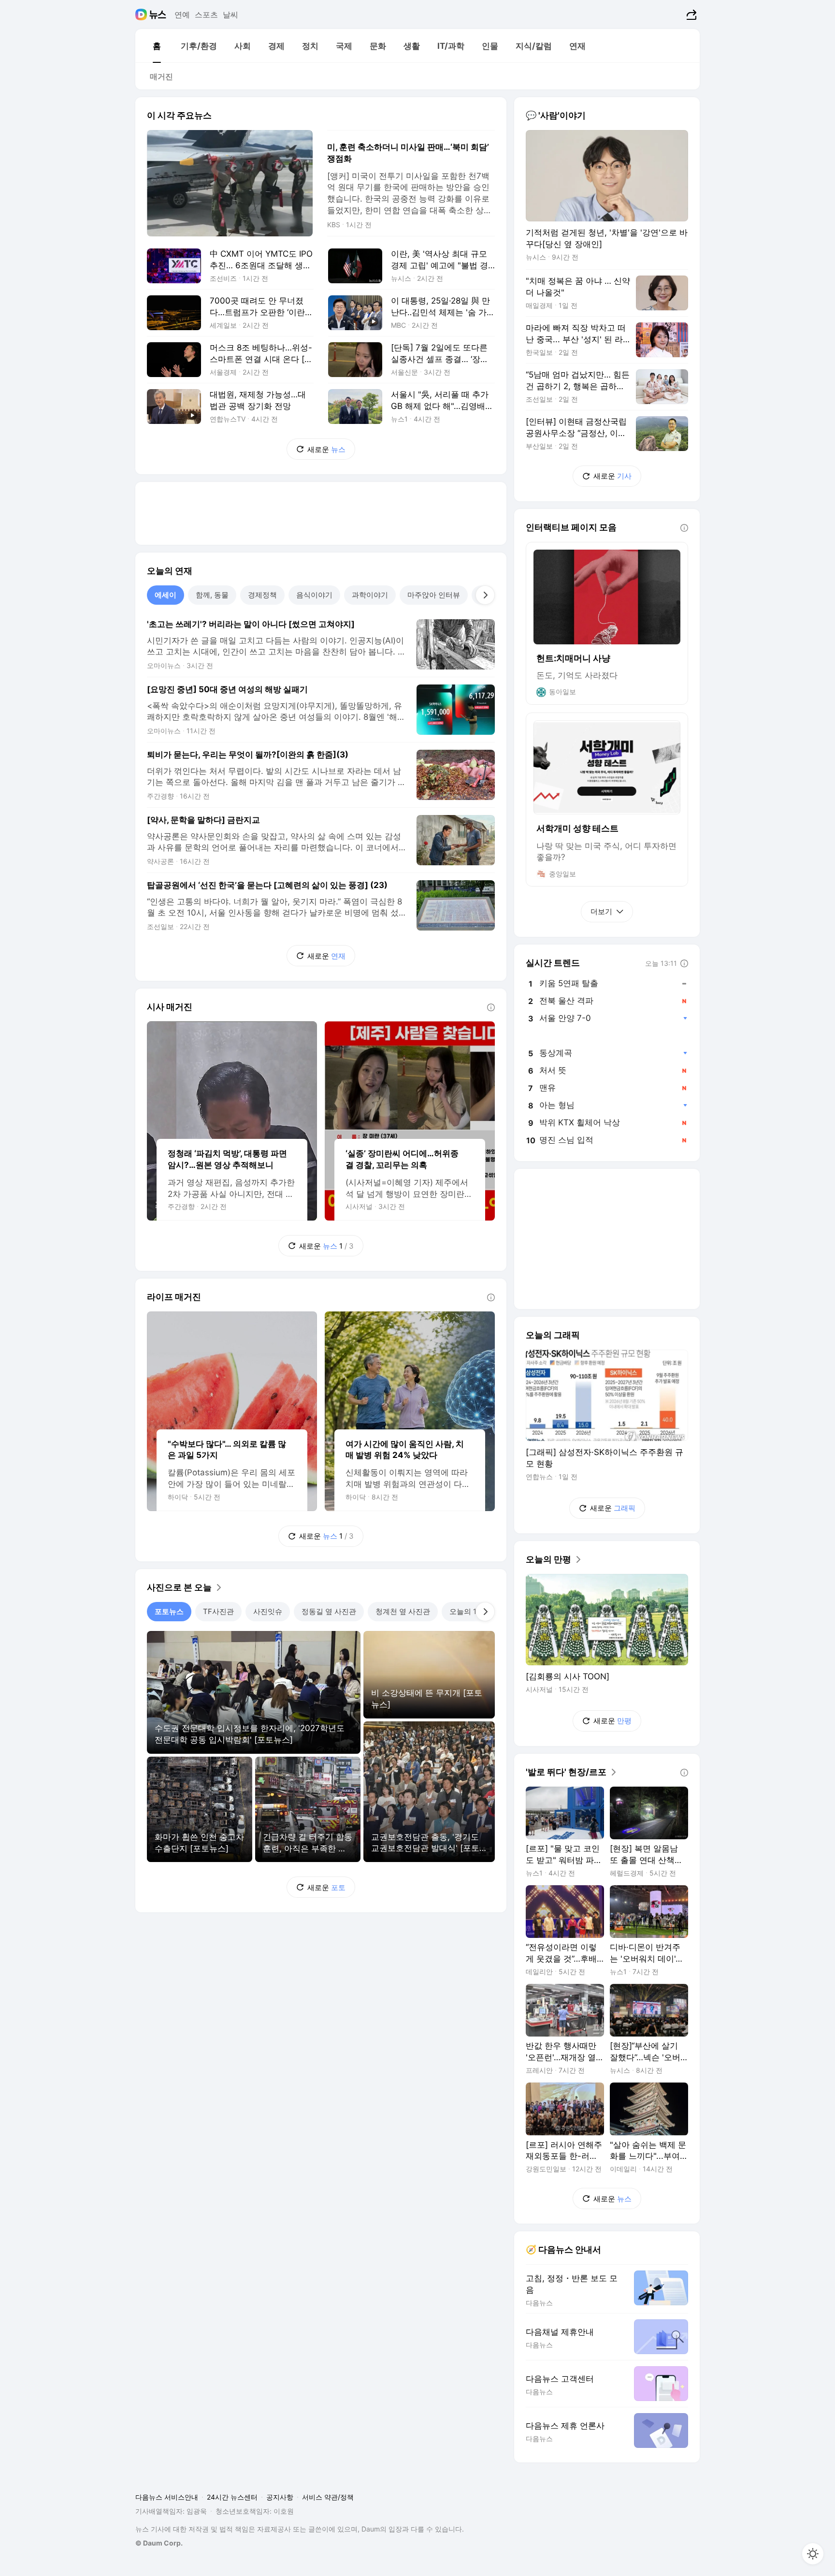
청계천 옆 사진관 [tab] (403, 1611)
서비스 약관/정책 (328, 2497)
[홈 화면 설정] (813, 2554)
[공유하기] (690, 15)
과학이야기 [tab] (370, 595)
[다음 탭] (485, 595)
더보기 (601, 911)
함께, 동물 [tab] (212, 595)
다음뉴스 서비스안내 (167, 2497)
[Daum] (142, 15)
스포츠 (206, 15)
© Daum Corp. (159, 2543)
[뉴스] (158, 15)
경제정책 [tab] (262, 595)
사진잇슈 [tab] (268, 1611)
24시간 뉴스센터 (232, 2497)
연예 (182, 15)
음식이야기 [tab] (314, 595)
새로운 (326, 449)
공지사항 (280, 2497)
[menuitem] (157, 46)
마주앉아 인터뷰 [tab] (434, 595)
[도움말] (491, 1007)
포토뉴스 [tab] (169, 1611)
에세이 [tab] (166, 595)
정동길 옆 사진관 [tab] (329, 1611)
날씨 (230, 15)
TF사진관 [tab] (218, 1611)
